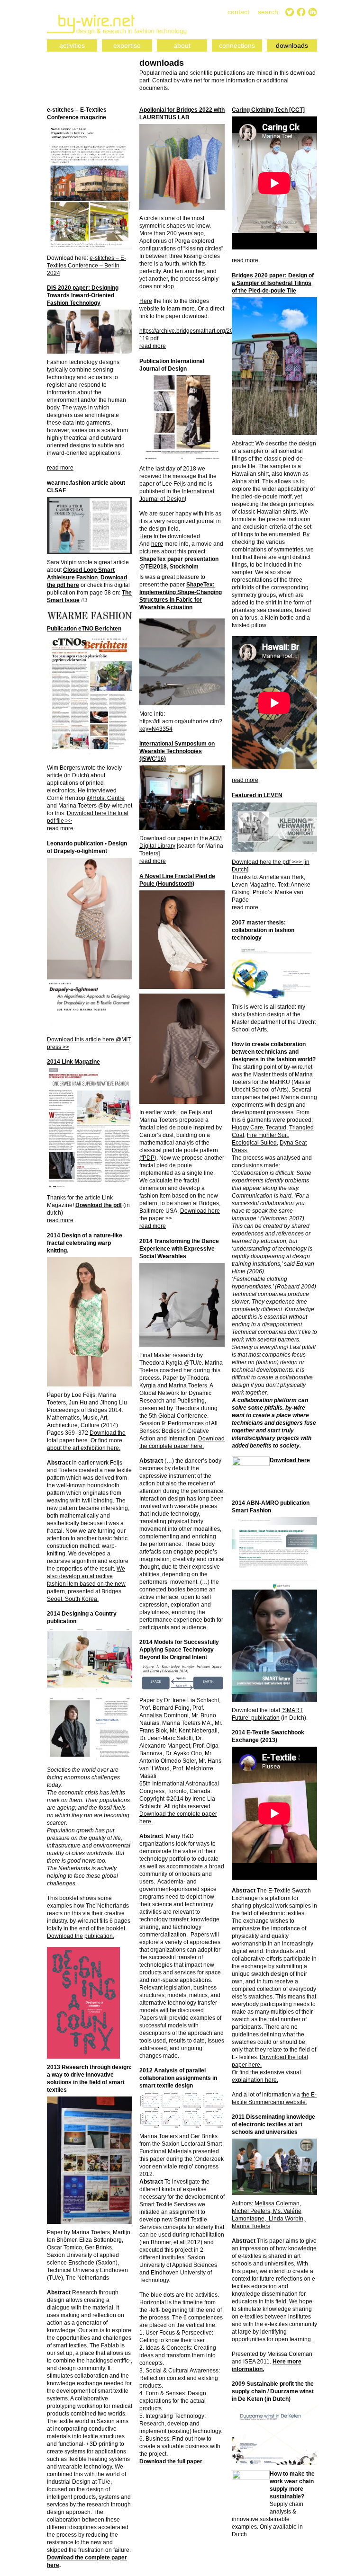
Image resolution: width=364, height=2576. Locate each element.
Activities (72, 45)
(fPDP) (148, 1158)
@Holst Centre (106, 798)
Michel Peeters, (252, 2211)
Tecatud (276, 1128)
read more (153, 346)
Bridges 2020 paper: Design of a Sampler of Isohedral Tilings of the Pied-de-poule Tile (273, 283)
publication (99, 1936)
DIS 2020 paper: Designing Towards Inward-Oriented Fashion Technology (83, 295)
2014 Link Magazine (73, 1062)
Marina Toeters (251, 2226)
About (182, 45)
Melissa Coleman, (278, 2203)
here (157, 544)
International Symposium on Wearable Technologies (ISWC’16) (177, 751)
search (268, 12)
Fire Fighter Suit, (268, 1135)
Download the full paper (171, 2461)
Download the (65, 1936)
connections (237, 45)
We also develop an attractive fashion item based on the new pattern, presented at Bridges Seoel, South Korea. (86, 1584)
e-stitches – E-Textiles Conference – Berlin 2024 (86, 266)
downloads (292, 45)
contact (238, 12)
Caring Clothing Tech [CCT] (268, 110)
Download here (290, 1460)
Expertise (127, 45)
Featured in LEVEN (257, 795)
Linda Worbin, (287, 2219)
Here (146, 301)
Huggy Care (247, 1128)
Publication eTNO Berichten (84, 629)
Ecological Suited (254, 1143)
